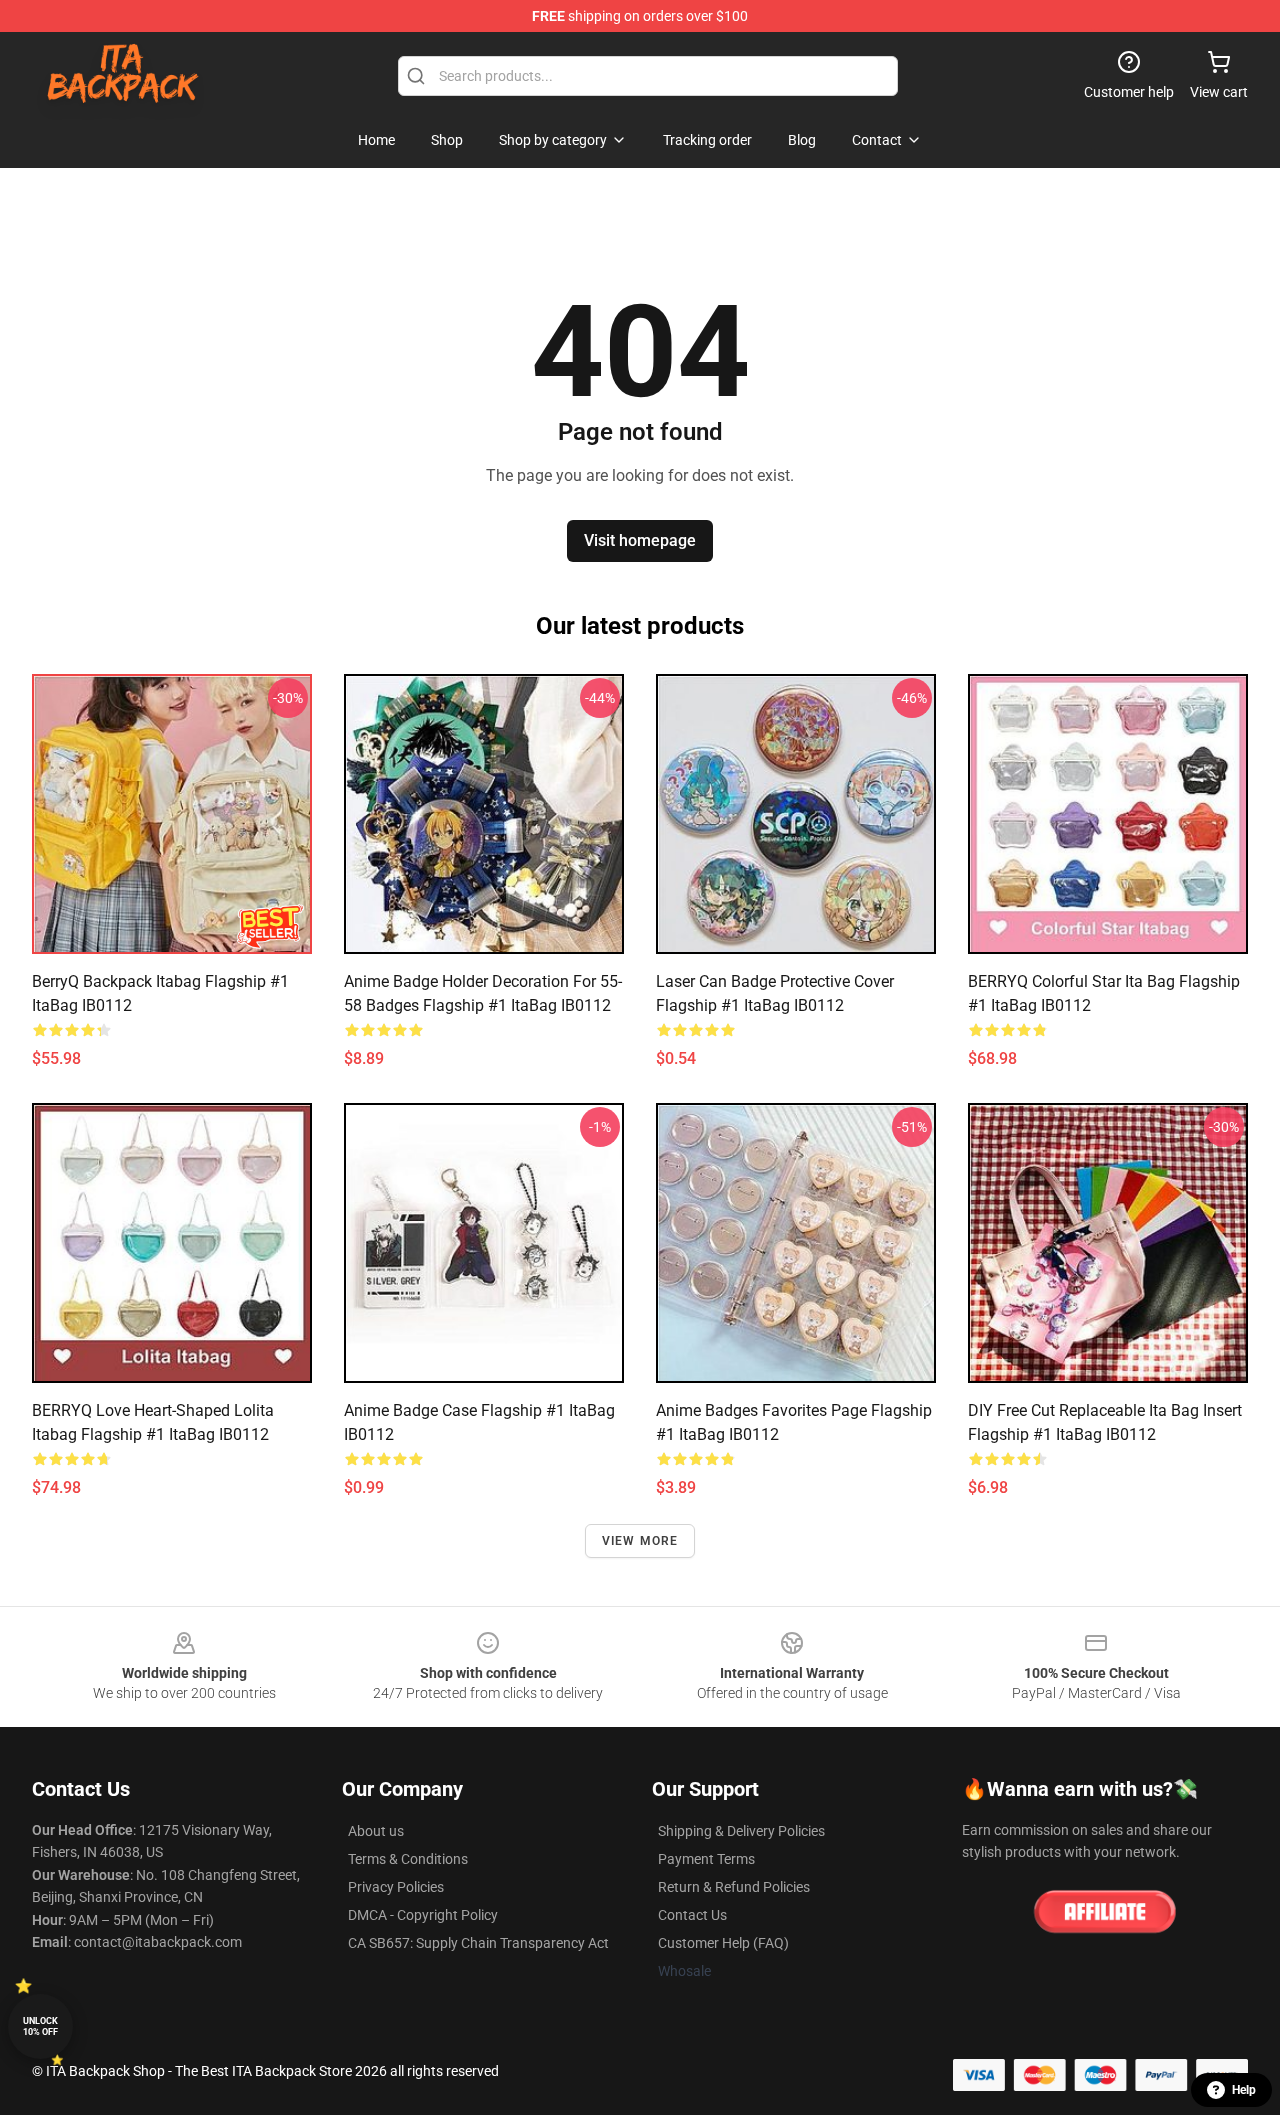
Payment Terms (706, 1859)
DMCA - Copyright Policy (423, 1915)
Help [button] (1244, 2090)
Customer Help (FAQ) (723, 1943)
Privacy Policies (396, 1887)
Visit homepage (640, 540)
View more (640, 1541)
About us (376, 1831)
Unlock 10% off (40, 2026)
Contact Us (692, 1915)
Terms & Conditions (408, 1859)
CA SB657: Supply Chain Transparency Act (478, 1943)
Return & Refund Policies (734, 1887)
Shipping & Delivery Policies (741, 1831)
